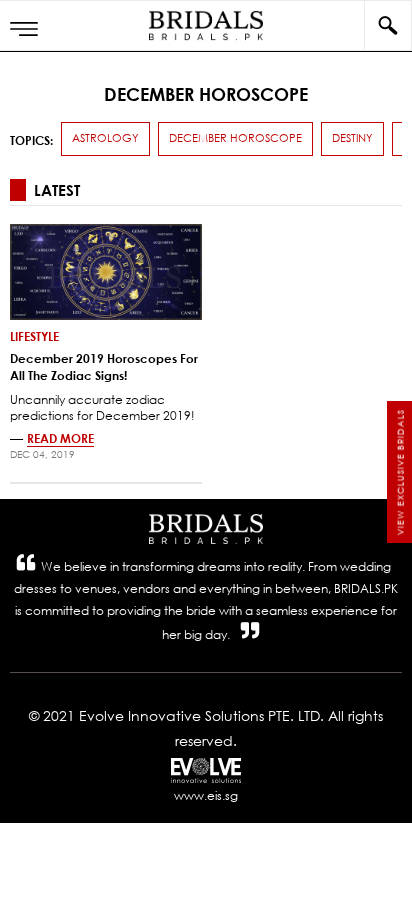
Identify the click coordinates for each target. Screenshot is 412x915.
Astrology (105, 138)
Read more (60, 438)
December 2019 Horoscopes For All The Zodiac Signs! (104, 366)
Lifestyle (34, 336)
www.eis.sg (206, 795)
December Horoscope (235, 138)
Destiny (352, 138)
